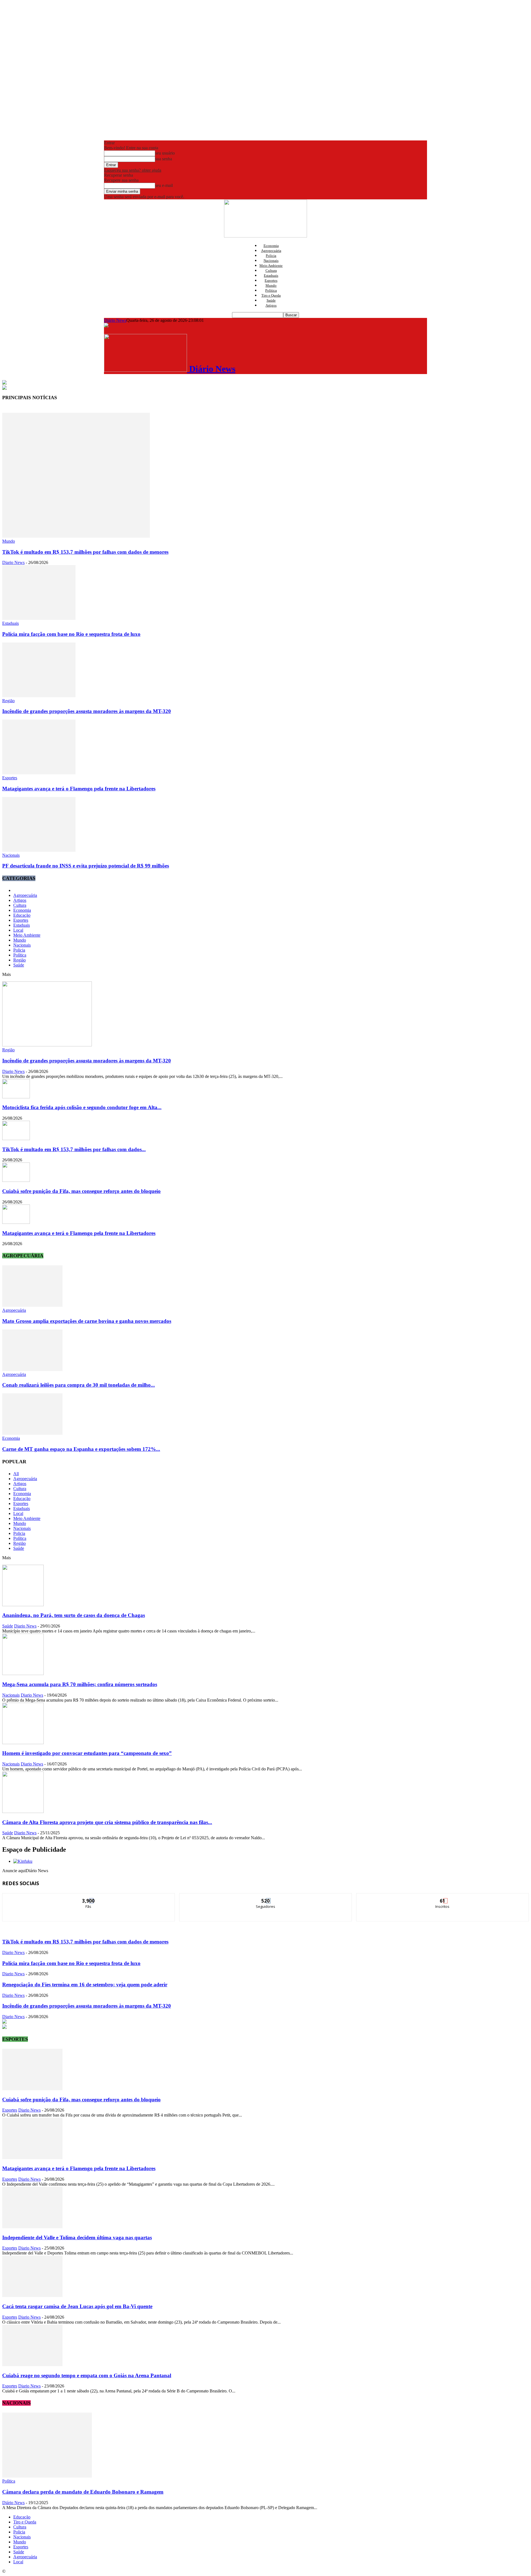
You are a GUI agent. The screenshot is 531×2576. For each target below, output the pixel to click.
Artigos (271, 305)
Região (8, 701)
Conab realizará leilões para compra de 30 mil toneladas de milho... (79, 1385)
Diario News (13, 562)
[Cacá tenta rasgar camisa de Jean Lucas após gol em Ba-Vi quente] (32, 2296)
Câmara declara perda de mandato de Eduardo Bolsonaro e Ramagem (83, 2492)
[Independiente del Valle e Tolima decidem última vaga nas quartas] (32, 2227)
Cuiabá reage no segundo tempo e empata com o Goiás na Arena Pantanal (87, 2375)
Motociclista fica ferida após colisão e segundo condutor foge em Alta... (82, 1107)
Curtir (89, 1897)
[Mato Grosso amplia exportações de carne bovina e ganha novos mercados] (32, 1305)
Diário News (115, 320)
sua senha (164, 159)
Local (18, 930)
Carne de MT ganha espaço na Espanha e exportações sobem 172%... (81, 1449)
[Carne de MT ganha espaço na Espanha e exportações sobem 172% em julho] (32, 1433)
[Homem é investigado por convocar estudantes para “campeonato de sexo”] (23, 1743)
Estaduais (271, 275)
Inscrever (443, 1897)
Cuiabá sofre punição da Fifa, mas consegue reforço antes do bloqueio (81, 1191)
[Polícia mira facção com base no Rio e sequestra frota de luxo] (39, 618)
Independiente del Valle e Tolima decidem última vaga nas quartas (77, 2237)
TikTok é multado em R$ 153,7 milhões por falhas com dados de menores (85, 552)
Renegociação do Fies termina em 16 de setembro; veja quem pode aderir (85, 1985)
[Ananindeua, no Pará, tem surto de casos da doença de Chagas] (23, 1605)
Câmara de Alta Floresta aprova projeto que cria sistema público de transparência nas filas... (107, 1822)
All (16, 1474)
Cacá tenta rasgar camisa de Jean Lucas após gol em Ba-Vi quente (77, 2306)
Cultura (271, 271)
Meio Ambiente (271, 266)
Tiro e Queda (271, 295)
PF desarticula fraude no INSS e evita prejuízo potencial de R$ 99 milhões (86, 866)
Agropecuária (271, 251)
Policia (271, 256)
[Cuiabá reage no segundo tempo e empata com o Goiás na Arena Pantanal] (32, 2365)
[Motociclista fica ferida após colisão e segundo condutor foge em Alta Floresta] (16, 1097)
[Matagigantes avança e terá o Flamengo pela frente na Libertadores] (39, 773)
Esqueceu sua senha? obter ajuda (133, 170)
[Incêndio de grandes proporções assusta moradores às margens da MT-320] (39, 696)
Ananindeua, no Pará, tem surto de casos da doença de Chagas (74, 1615)
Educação (22, 915)
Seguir (266, 1897)
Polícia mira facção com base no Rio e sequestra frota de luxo (71, 634)
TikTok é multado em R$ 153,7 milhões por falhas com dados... (74, 1149)
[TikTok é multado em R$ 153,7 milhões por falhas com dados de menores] (76, 536)
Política (271, 290)
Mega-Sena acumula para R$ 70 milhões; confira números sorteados (80, 1684)
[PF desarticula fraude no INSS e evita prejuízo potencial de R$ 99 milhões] (39, 850)
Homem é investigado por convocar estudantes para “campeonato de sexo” (87, 1753)
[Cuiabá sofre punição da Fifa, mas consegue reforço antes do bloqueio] (16, 1180)
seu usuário (165, 153)
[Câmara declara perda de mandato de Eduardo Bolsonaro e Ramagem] (47, 2476)
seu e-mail (164, 185)
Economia (271, 246)
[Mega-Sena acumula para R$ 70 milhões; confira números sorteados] (23, 1674)
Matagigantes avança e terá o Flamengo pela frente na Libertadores (79, 789)
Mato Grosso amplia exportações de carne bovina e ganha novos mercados (87, 1321)
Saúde (271, 300)
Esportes (271, 280)
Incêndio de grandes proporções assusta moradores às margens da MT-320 (87, 711)
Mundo (271, 285)
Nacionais (271, 261)
